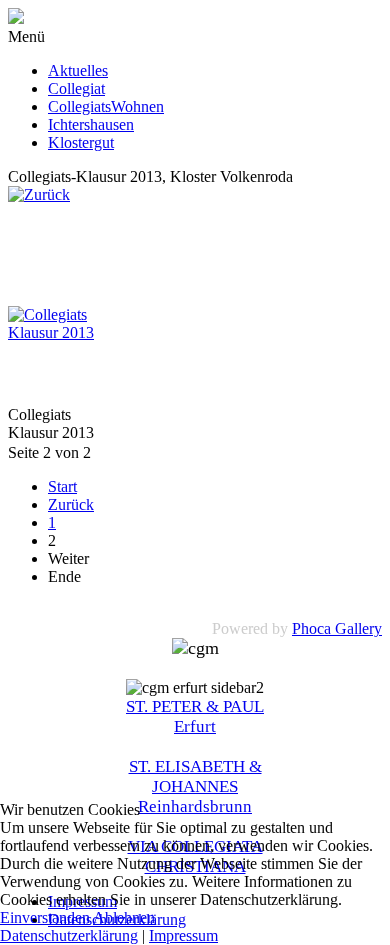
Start (62, 486)
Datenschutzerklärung (69, 935)
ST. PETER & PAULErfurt (195, 716)
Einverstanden (45, 917)
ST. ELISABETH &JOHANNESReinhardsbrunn (195, 786)
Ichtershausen (91, 124)
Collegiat (76, 88)
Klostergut (81, 142)
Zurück (71, 504)
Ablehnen (124, 917)
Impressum (183, 935)
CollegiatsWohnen (106, 106)
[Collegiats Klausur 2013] (58, 332)
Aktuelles (78, 70)
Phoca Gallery (337, 628)
